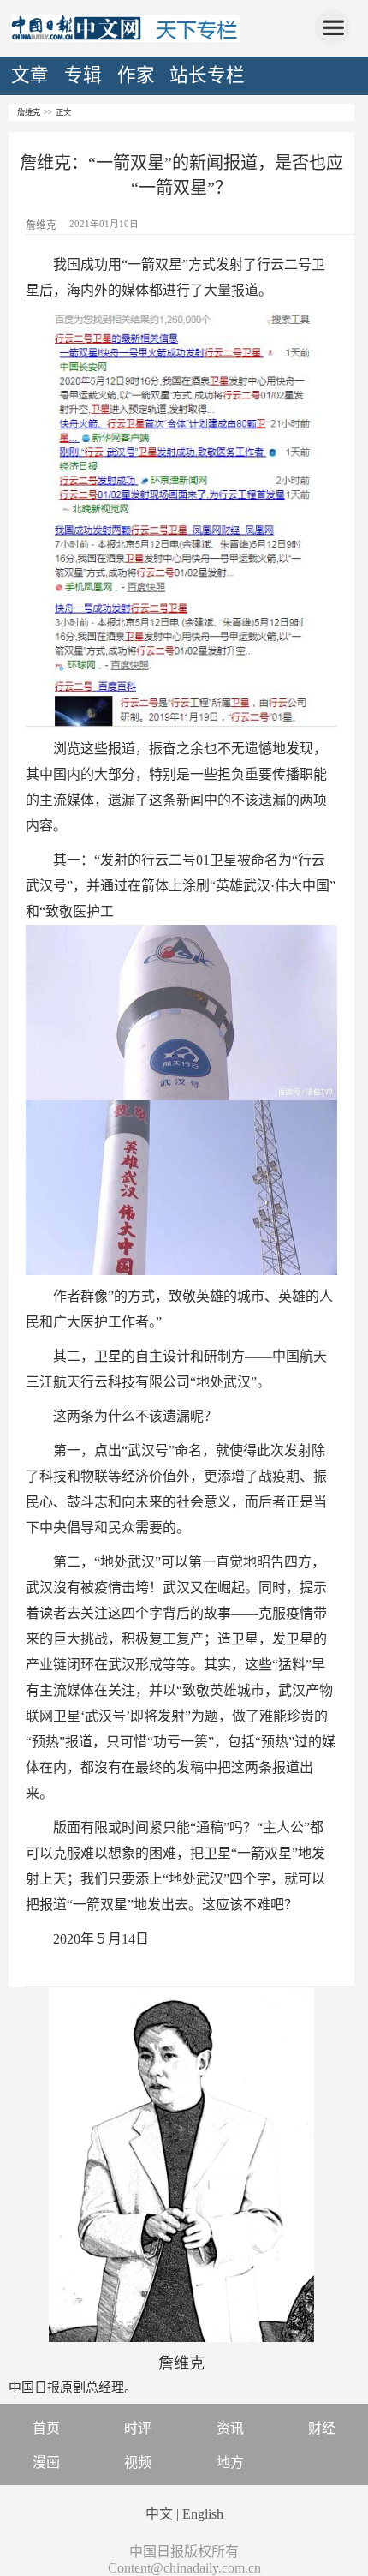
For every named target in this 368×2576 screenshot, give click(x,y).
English (203, 2514)
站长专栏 (207, 75)
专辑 (83, 75)
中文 (159, 2514)
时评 (138, 2428)
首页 (46, 2428)
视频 (138, 2462)
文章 (30, 75)
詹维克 (29, 112)
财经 (322, 2428)
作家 (136, 75)
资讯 (230, 2428)
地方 (230, 2462)
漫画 (46, 2462)
